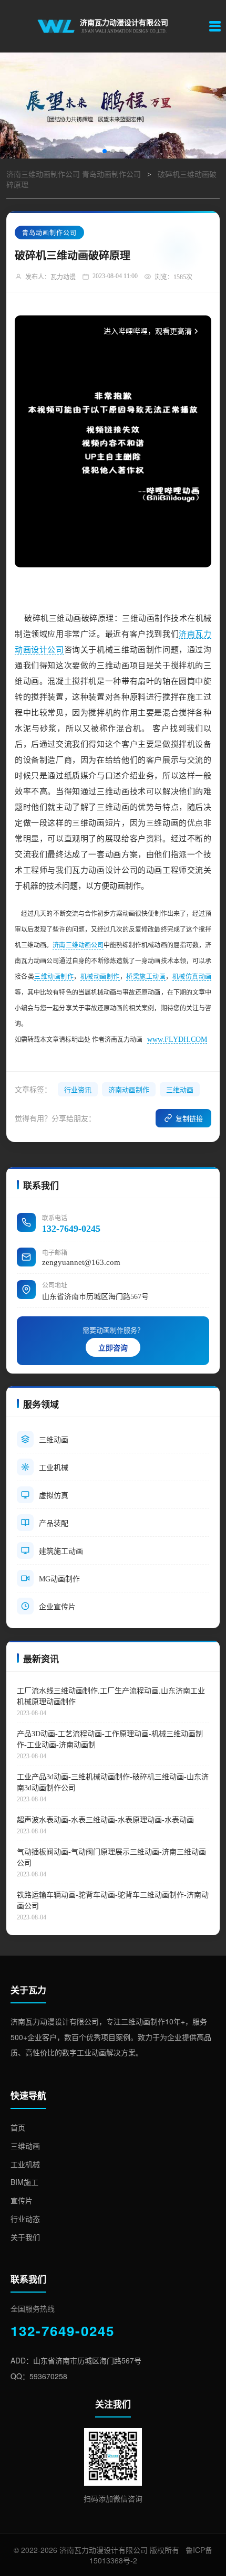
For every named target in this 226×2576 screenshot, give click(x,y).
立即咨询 (113, 1348)
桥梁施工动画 (146, 977)
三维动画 (180, 1090)
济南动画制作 (129, 1090)
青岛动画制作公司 (111, 175)
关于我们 (25, 2237)
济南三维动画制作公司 (43, 175)
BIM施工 (24, 2182)
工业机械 (25, 2164)
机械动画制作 (100, 977)
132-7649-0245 (71, 1229)
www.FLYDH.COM (177, 1039)
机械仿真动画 (192, 977)
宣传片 (22, 2200)
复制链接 (189, 1119)
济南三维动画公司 (78, 945)
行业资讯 (78, 1090)
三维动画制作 (54, 977)
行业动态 (25, 2219)
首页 (18, 2127)
